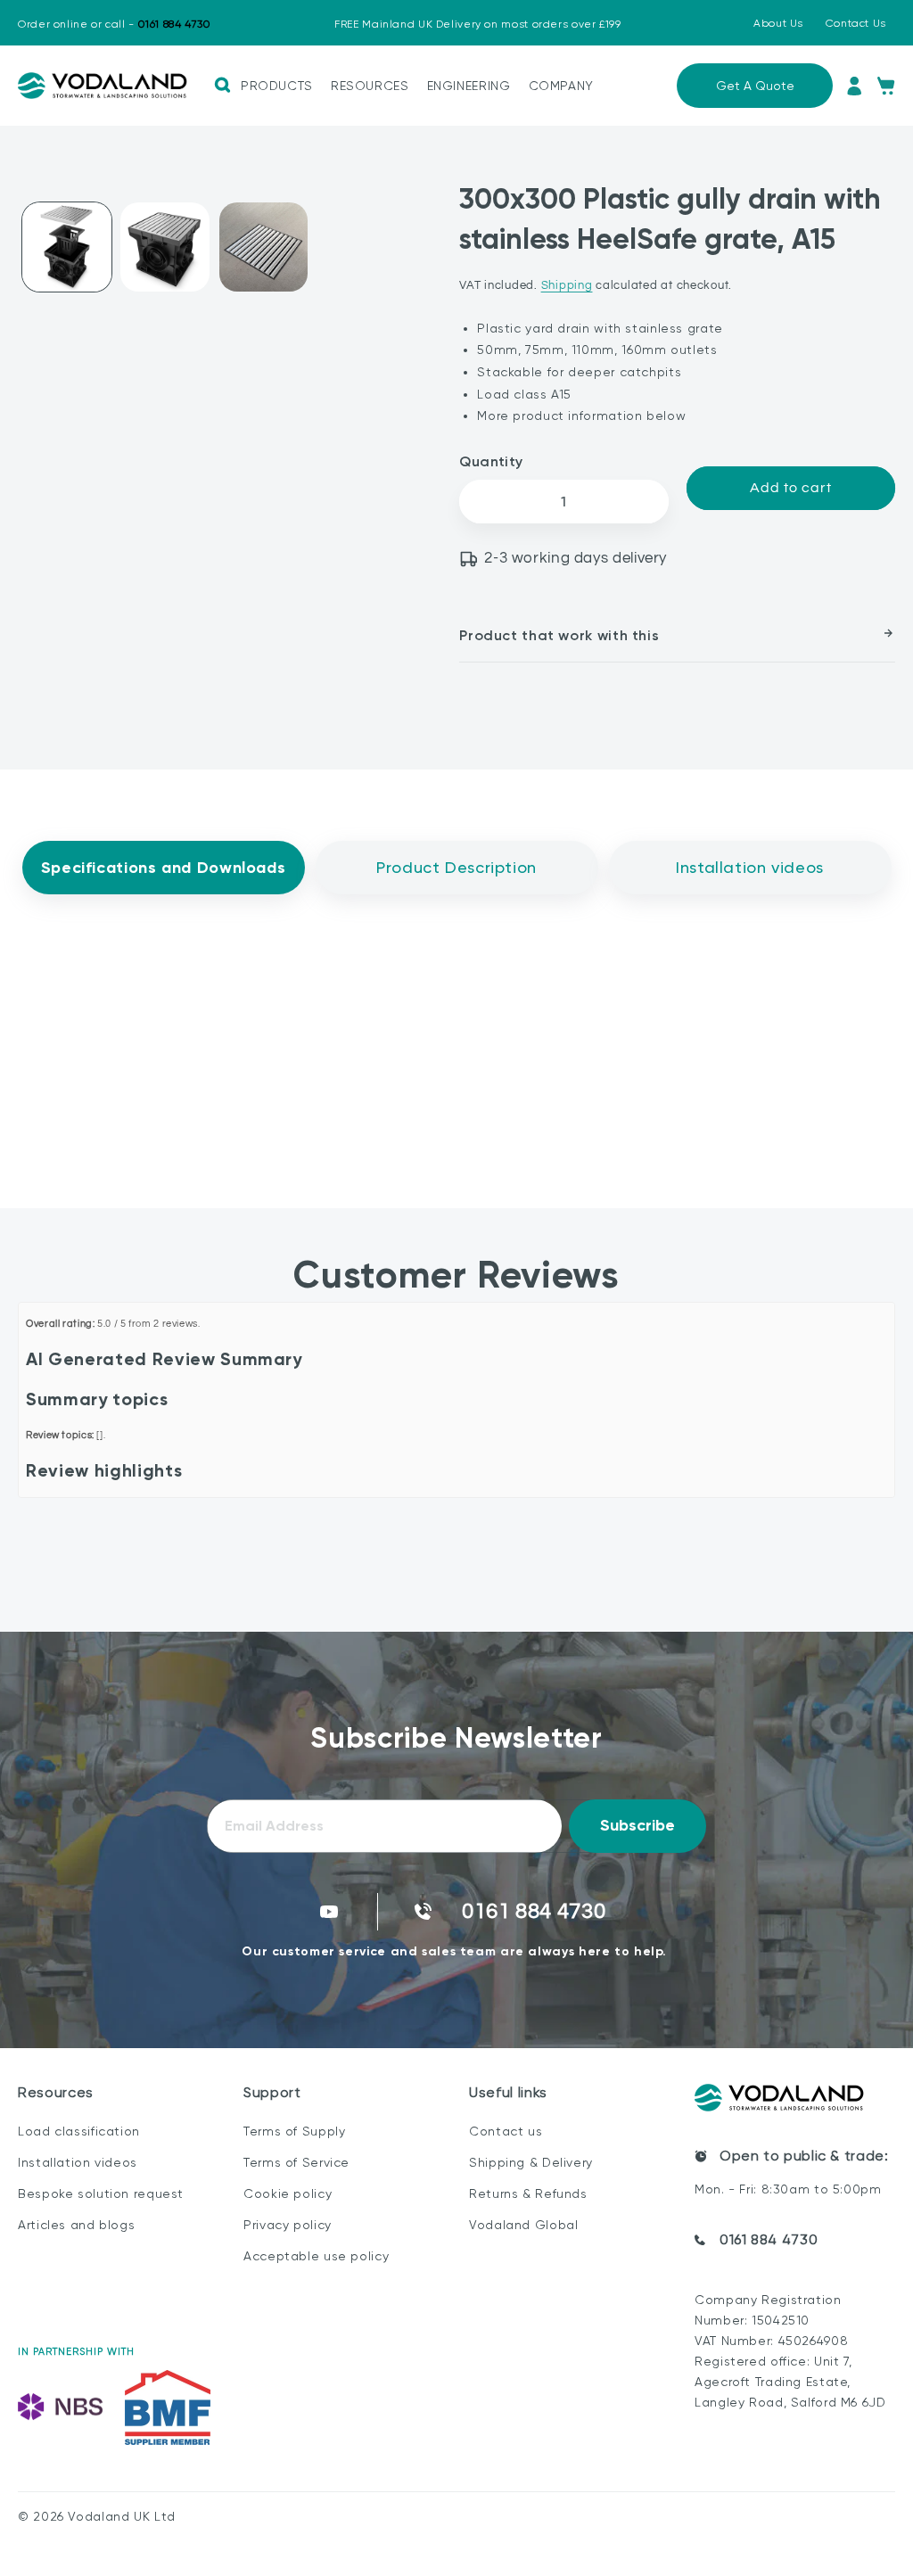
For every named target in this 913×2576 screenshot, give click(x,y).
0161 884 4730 (769, 2239)
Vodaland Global (523, 2225)
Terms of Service (296, 2162)
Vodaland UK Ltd (121, 2516)
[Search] (222, 85)
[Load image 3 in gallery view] (264, 247)
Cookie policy (288, 2193)
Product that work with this (559, 635)
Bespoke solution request (101, 2193)
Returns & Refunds (528, 2193)
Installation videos (78, 2162)
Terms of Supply (294, 2131)
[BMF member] (168, 2407)
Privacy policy (288, 2225)
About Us (778, 23)
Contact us (506, 2131)
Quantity (491, 461)
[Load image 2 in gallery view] (165, 247)
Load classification (79, 2131)
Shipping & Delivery (531, 2162)
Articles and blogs (76, 2225)
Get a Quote (755, 86)
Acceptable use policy (316, 2256)
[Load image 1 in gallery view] (67, 247)
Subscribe (637, 1825)
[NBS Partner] (61, 2407)
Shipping (567, 286)
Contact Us (856, 23)
